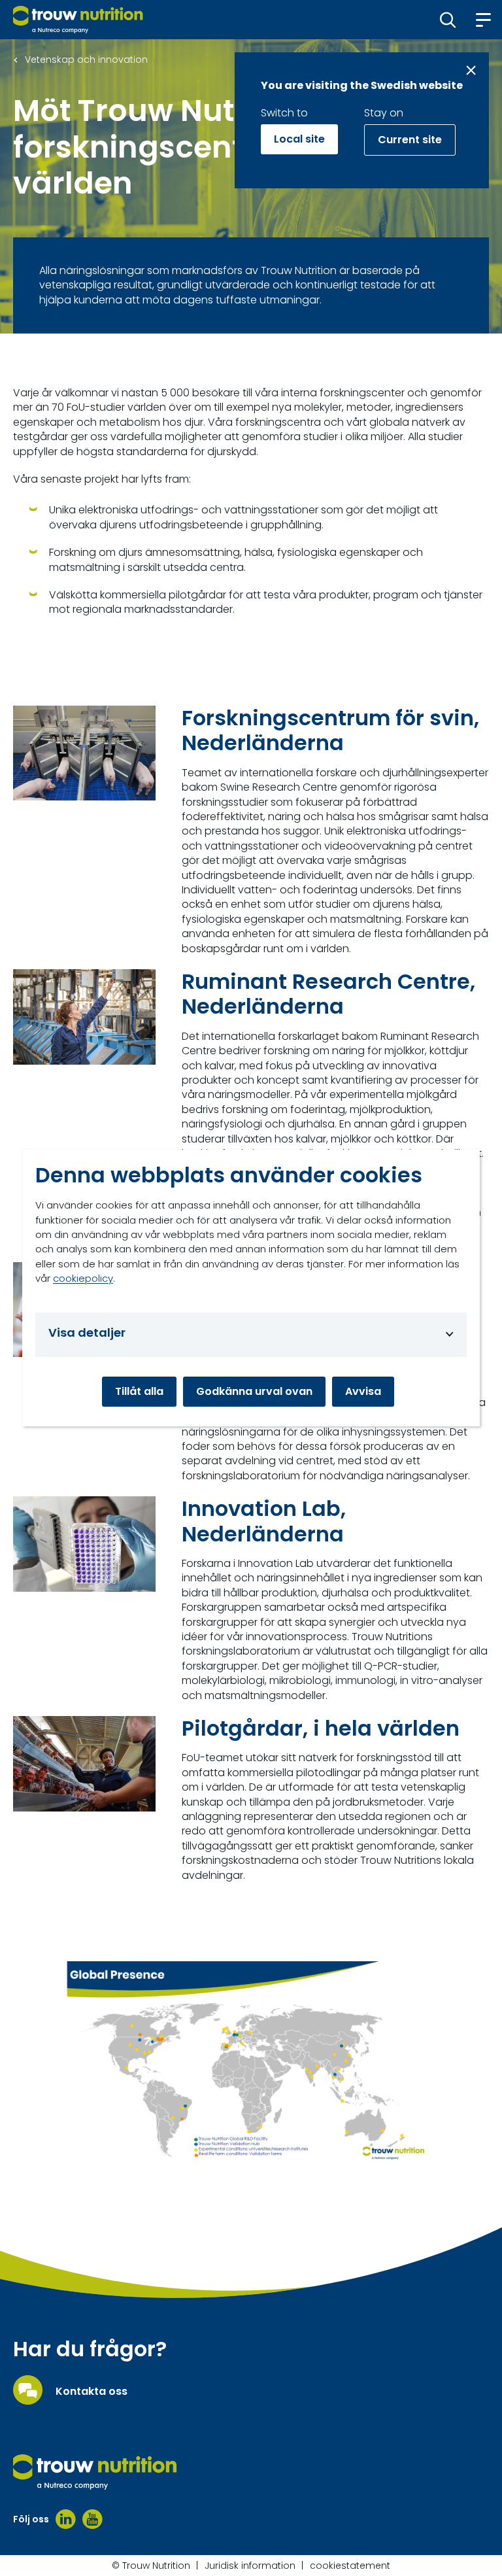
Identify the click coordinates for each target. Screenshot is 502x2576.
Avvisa (363, 1391)
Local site (299, 139)
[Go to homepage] (78, 20)
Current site (410, 140)
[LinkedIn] (66, 2519)
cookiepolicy (83, 1278)
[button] (448, 20)
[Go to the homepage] (95, 2472)
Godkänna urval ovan (254, 1391)
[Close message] (471, 70)
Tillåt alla (139, 1391)
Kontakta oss (92, 2392)
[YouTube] (92, 2519)
